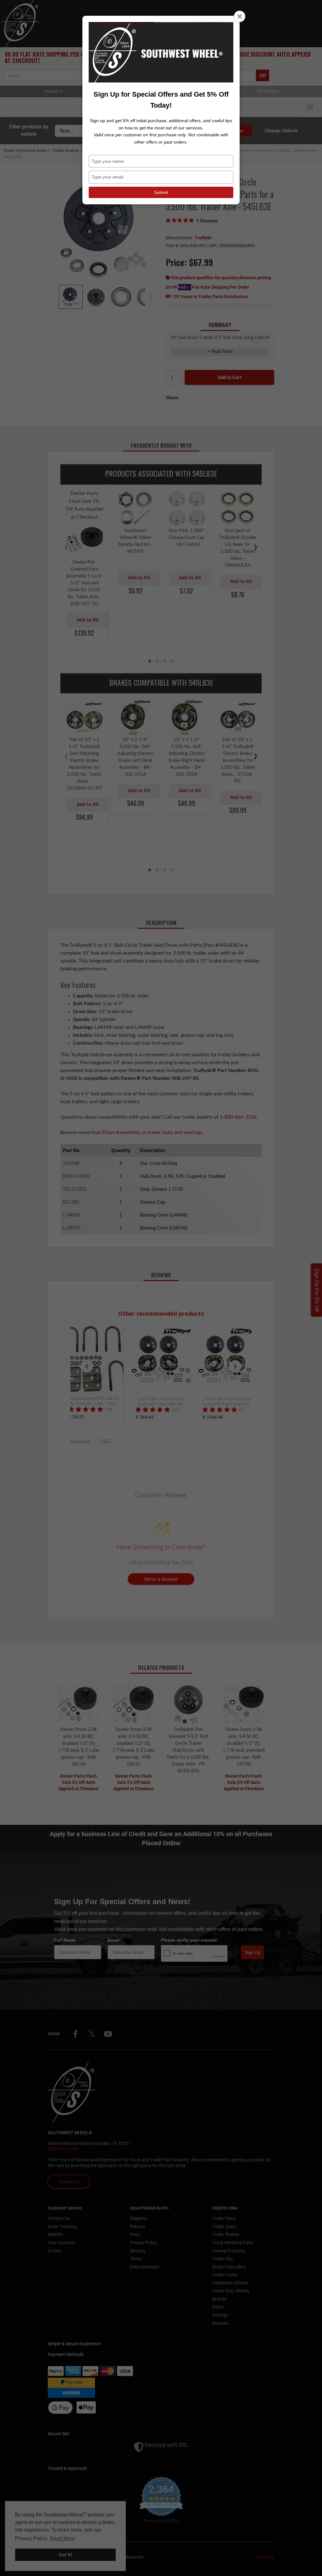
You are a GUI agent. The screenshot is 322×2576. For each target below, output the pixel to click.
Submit (161, 192)
